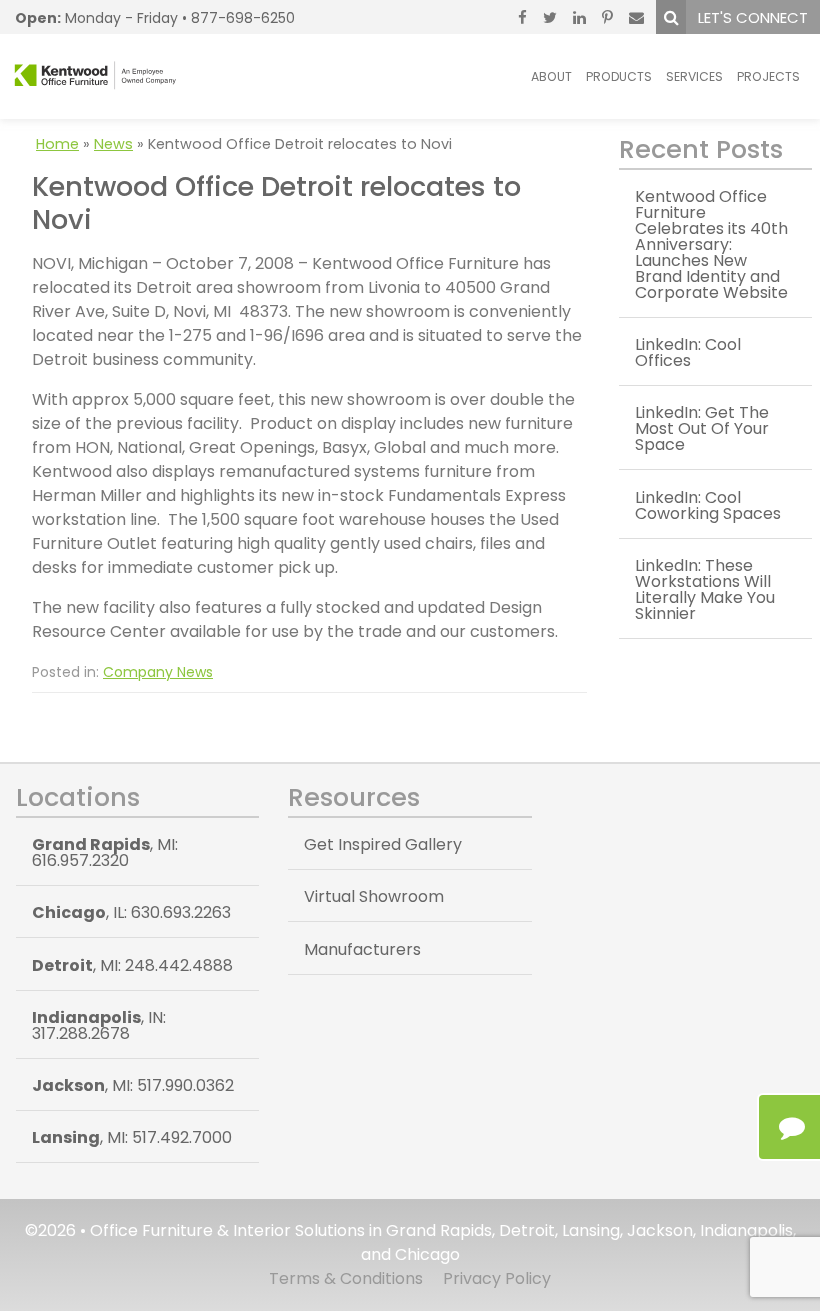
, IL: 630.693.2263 (131, 912)
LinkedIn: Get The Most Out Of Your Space (702, 428)
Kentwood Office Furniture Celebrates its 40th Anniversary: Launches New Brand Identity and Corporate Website (711, 244)
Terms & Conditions (346, 1278)
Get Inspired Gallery (383, 844)
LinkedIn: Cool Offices (688, 352)
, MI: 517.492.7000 (132, 1137)
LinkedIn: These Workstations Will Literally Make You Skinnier (705, 589)
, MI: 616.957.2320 (105, 852)
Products (619, 76)
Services (694, 76)
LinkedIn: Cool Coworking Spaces (708, 505)
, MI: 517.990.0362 (133, 1085)
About (551, 76)
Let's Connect (753, 17)
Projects (768, 76)
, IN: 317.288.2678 (99, 1025)
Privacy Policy (497, 1278)
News (113, 144)
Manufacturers (362, 949)
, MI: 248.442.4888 (132, 965)
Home (57, 144)
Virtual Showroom (374, 896)
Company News (158, 672)
